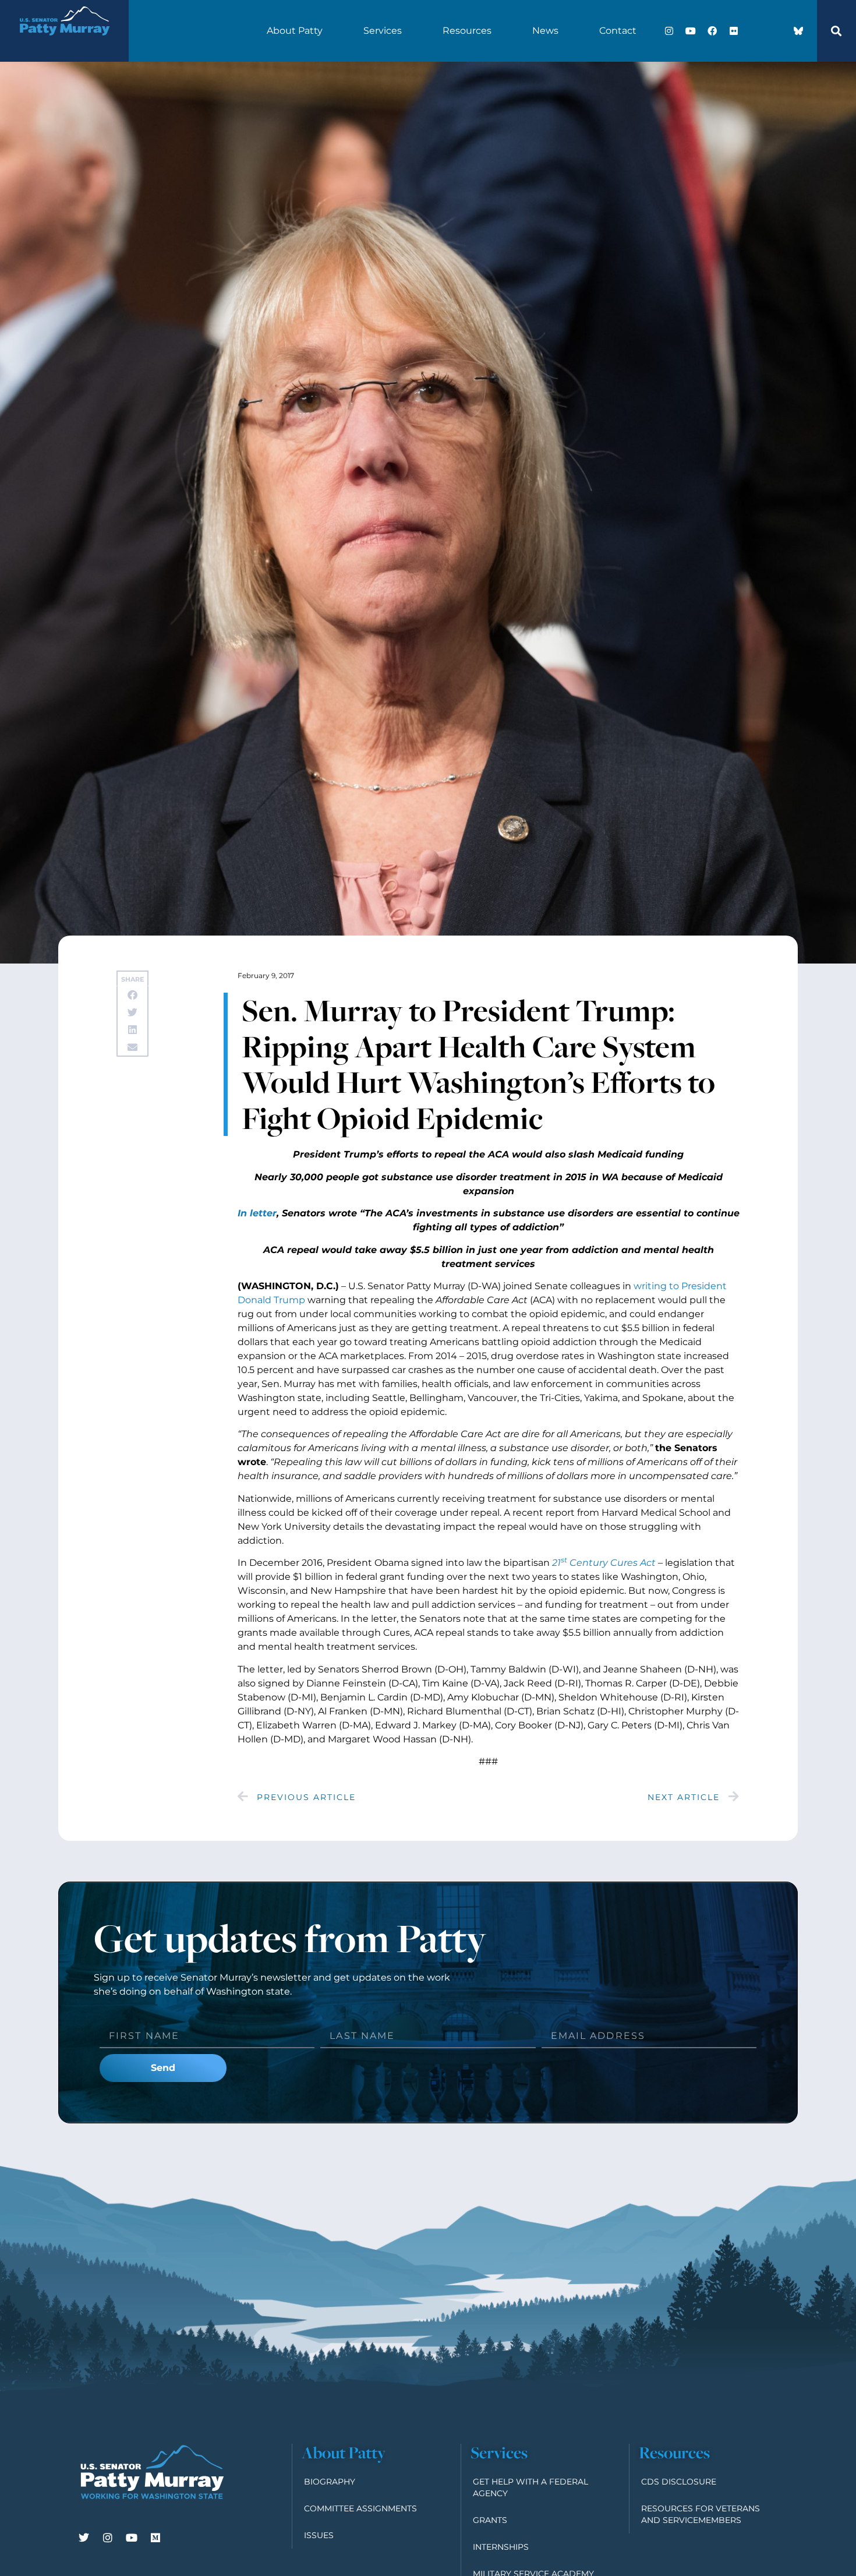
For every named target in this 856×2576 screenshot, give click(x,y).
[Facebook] (712, 31)
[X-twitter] (755, 31)
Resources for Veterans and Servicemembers (701, 2514)
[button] (836, 31)
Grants (490, 2520)
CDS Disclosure (679, 2482)
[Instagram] (669, 31)
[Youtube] (691, 31)
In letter (257, 1213)
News (545, 31)
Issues (319, 2535)
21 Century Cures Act (604, 1563)
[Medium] (155, 2538)
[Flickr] (734, 31)
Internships (501, 2547)
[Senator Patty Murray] (64, 43)
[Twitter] (84, 2538)
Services (383, 31)
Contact (618, 31)
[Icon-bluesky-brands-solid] (798, 31)
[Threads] (777, 31)
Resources (467, 31)
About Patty (295, 31)
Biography (330, 2482)
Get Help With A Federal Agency (530, 2487)
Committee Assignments (360, 2508)
